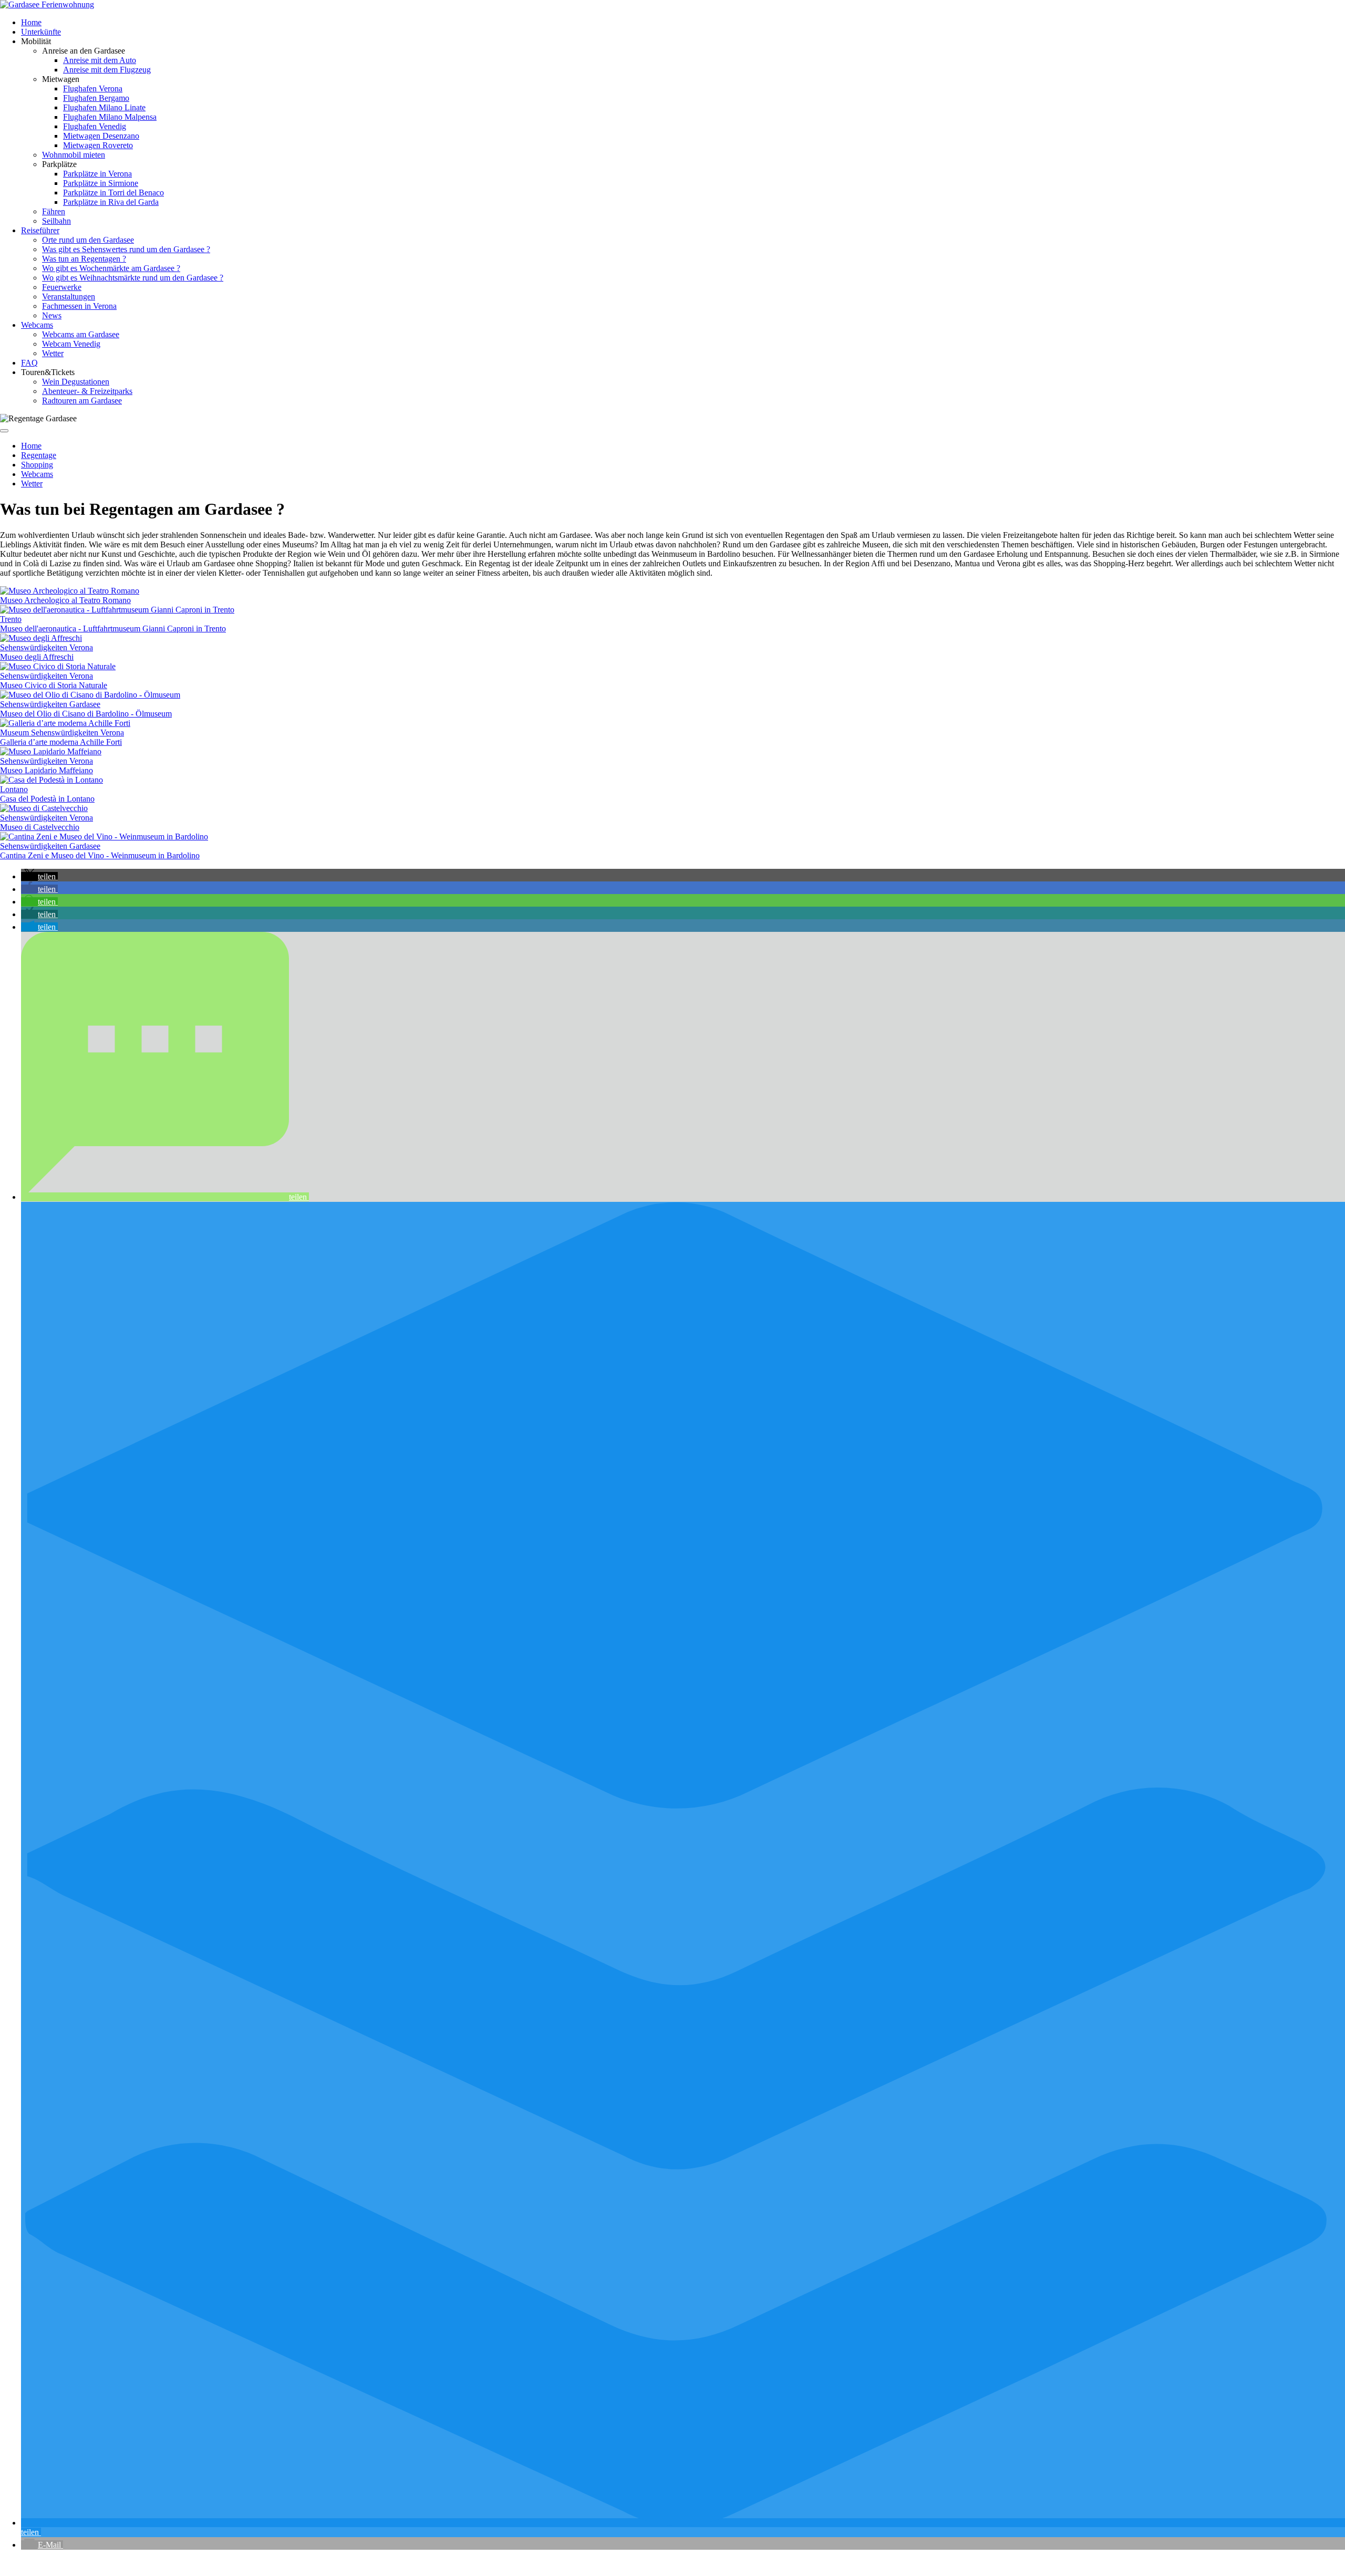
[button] (39, 876)
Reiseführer (40, 230)
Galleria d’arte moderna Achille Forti (61, 742)
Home (31, 22)
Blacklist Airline (101, 2563)
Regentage (39, 455)
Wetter (53, 353)
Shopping (37, 465)
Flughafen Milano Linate (104, 107)
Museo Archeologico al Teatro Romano (65, 600)
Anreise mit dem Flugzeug (107, 70)
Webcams (37, 325)
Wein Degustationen (76, 382)
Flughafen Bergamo (96, 98)
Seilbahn (56, 221)
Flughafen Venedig (95, 126)
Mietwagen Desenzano (101, 136)
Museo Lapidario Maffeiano (46, 770)
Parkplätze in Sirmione (101, 183)
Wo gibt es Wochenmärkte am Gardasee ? (111, 268)
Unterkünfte (41, 32)
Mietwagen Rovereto (98, 145)
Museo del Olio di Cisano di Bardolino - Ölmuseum (86, 714)
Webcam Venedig (71, 344)
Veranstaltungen (69, 297)
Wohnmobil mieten (74, 155)
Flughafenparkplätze (35, 2563)
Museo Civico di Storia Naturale (54, 685)
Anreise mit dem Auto (100, 60)
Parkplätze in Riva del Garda (111, 202)
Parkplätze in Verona (97, 174)
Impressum (221, 2563)
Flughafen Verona (93, 89)
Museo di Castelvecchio (40, 827)
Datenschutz (178, 2563)
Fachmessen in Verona (79, 306)
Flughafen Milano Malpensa (110, 117)
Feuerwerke (62, 287)
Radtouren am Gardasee (82, 401)
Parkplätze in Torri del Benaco (113, 193)
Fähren (54, 211)
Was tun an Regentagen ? (84, 259)
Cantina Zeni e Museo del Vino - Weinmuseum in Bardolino (100, 855)
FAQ (29, 363)
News (52, 315)
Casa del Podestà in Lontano (47, 799)
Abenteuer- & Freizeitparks (87, 391)
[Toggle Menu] (4, 431)
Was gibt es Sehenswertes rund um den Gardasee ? (126, 249)
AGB (143, 2563)
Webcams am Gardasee (81, 334)
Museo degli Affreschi (37, 657)
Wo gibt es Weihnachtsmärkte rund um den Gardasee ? (133, 278)
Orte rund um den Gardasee (88, 240)
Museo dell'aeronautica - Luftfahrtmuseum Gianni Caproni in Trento (113, 629)
